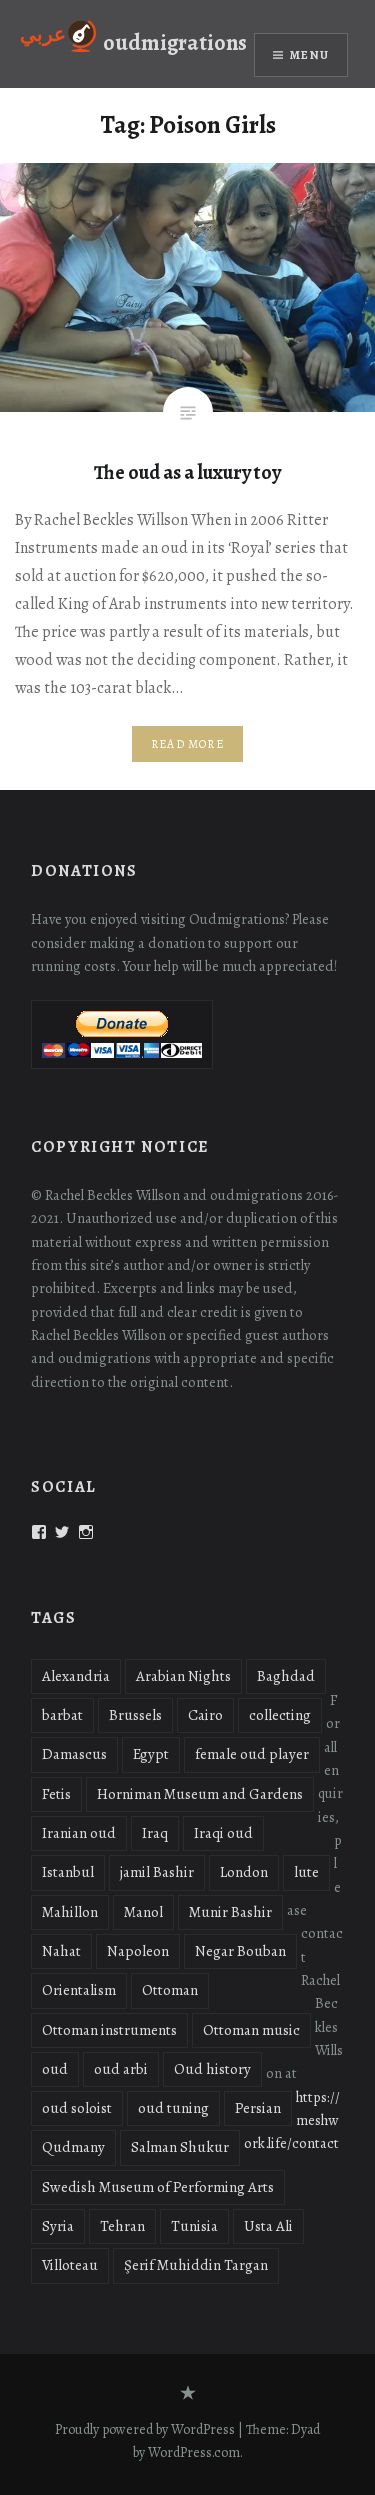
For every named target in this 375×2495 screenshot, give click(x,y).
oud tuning (173, 2108)
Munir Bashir (230, 1912)
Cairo (205, 1715)
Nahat (61, 1951)
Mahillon (70, 1912)
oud (55, 2069)
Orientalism (79, 1990)
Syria (58, 2226)
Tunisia (194, 2226)
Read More (187, 744)
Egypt (151, 1754)
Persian (258, 2108)
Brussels (135, 1715)
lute (306, 1872)
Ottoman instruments (109, 2030)
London (244, 1872)
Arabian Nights (183, 1676)
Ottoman (170, 1990)
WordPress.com (194, 2452)
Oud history (212, 2069)
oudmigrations (175, 43)
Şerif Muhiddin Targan (196, 2265)
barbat (62, 1715)
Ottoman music (251, 2030)
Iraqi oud (223, 1833)
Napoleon (138, 1951)
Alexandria (76, 1676)
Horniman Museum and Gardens (200, 1794)
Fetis (56, 1794)
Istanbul (68, 1872)
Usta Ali (268, 2226)
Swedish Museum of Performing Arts (158, 2187)
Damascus (74, 1754)
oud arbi (121, 2069)
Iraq (155, 1833)
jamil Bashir (157, 1872)
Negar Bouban (240, 1951)
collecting (280, 1715)
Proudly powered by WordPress (145, 2429)
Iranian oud (79, 1833)
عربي (43, 34)
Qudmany (73, 2147)
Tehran (122, 2226)
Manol (143, 1912)
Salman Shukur (180, 2147)
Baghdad (286, 1676)
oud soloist (77, 2108)
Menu (309, 55)
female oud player (252, 1754)
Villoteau (70, 2265)
